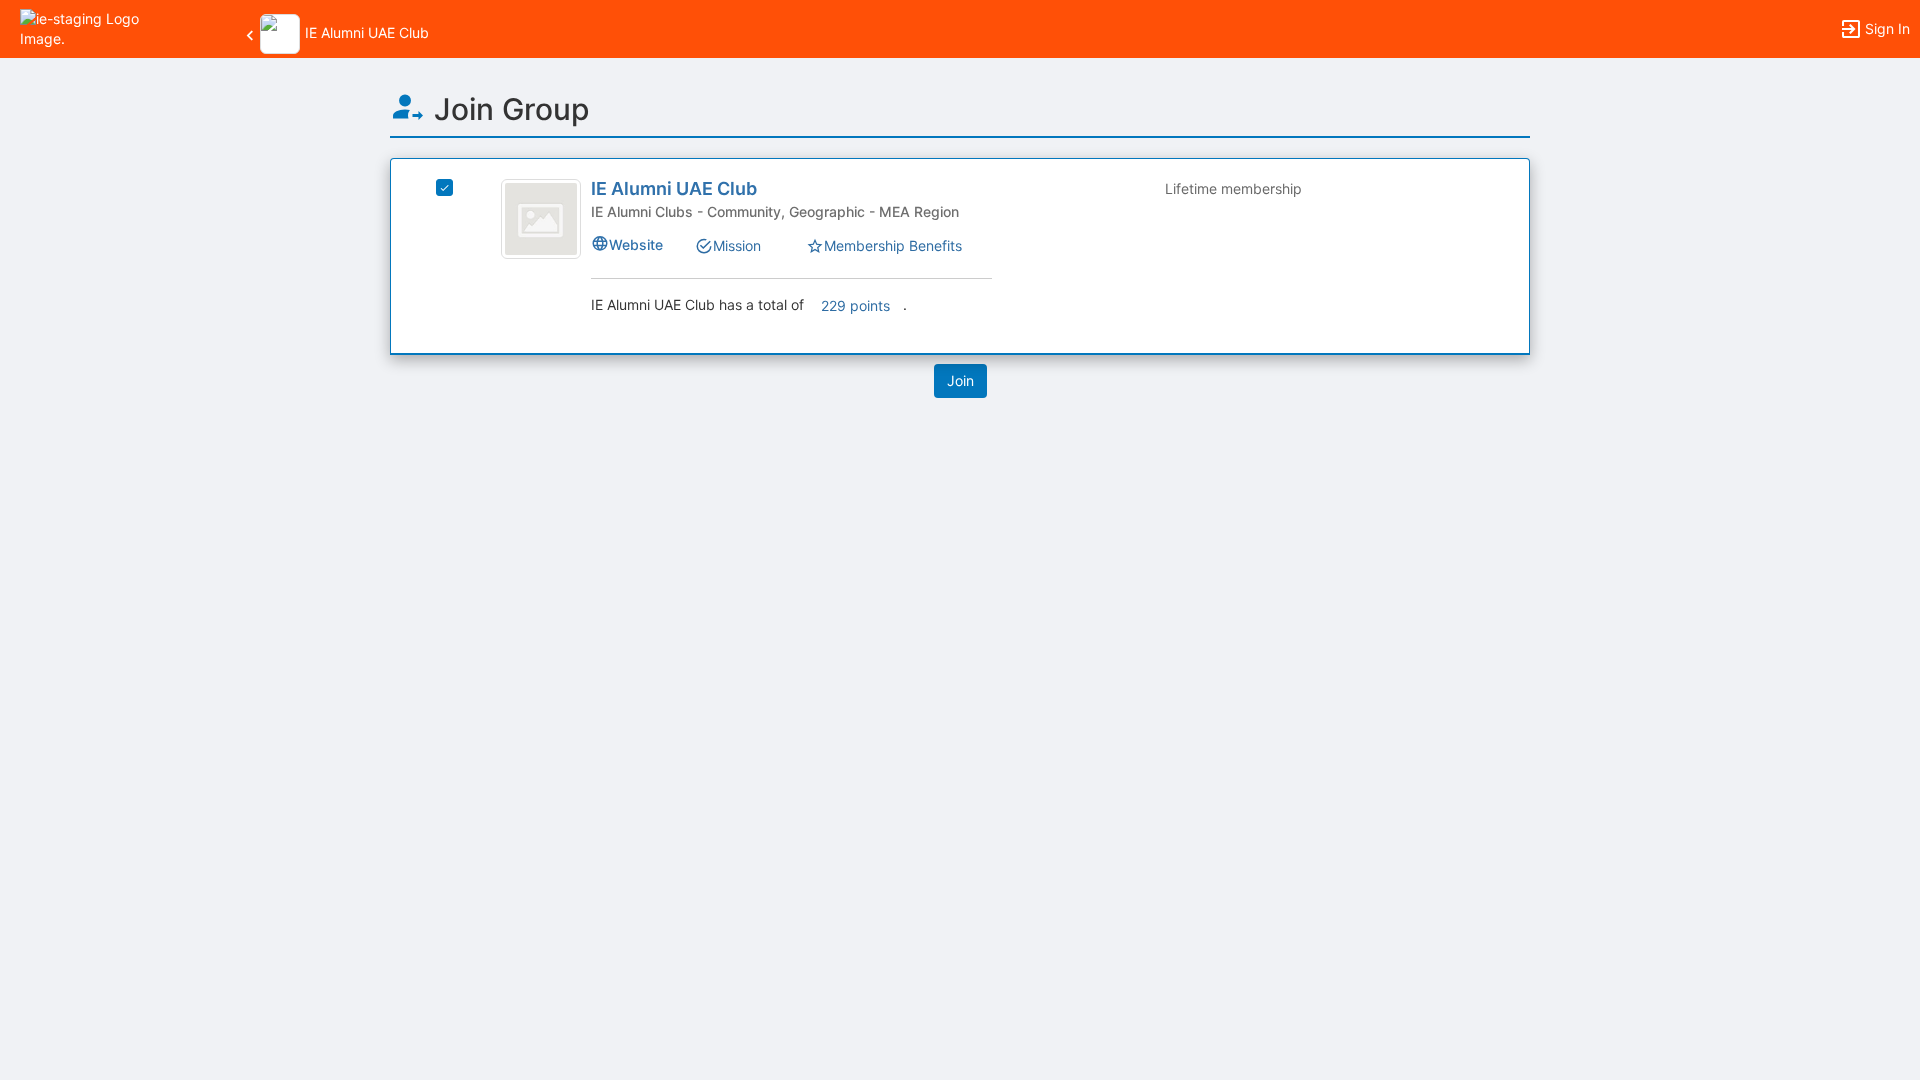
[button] (102, 27)
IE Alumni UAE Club (674, 188)
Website (636, 244)
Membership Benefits (893, 245)
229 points (855, 305)
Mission (737, 245)
